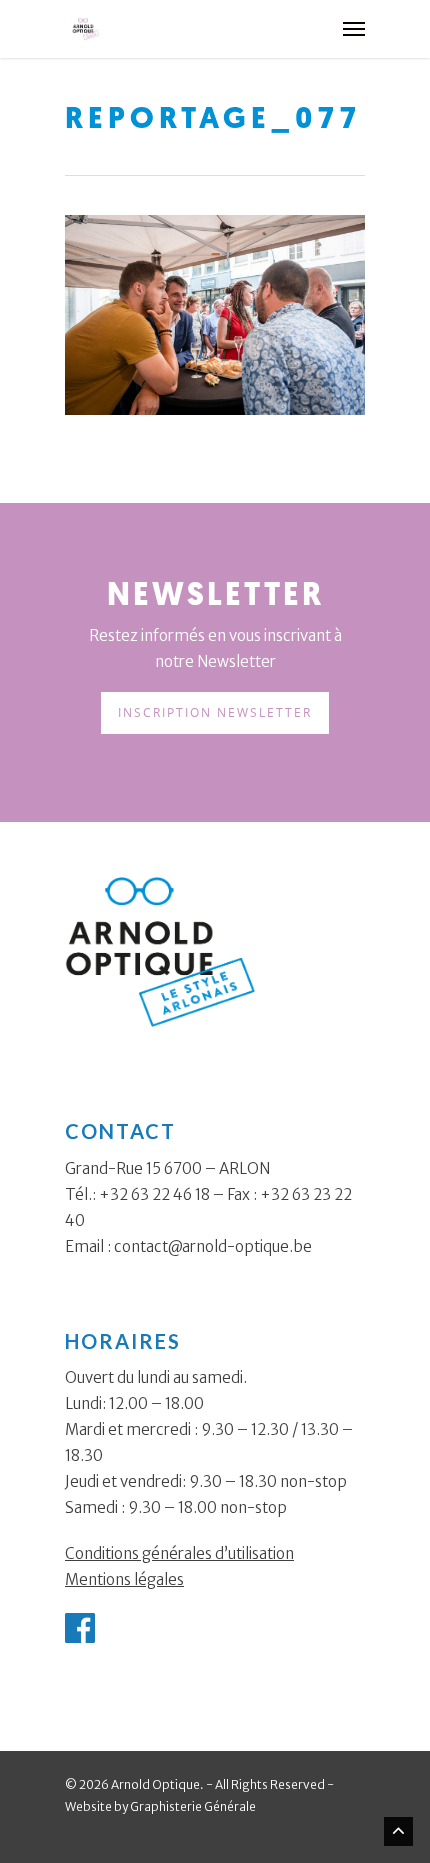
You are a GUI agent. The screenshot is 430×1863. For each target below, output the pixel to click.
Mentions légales (124, 1579)
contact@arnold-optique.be (213, 1246)
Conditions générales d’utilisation (179, 1553)
